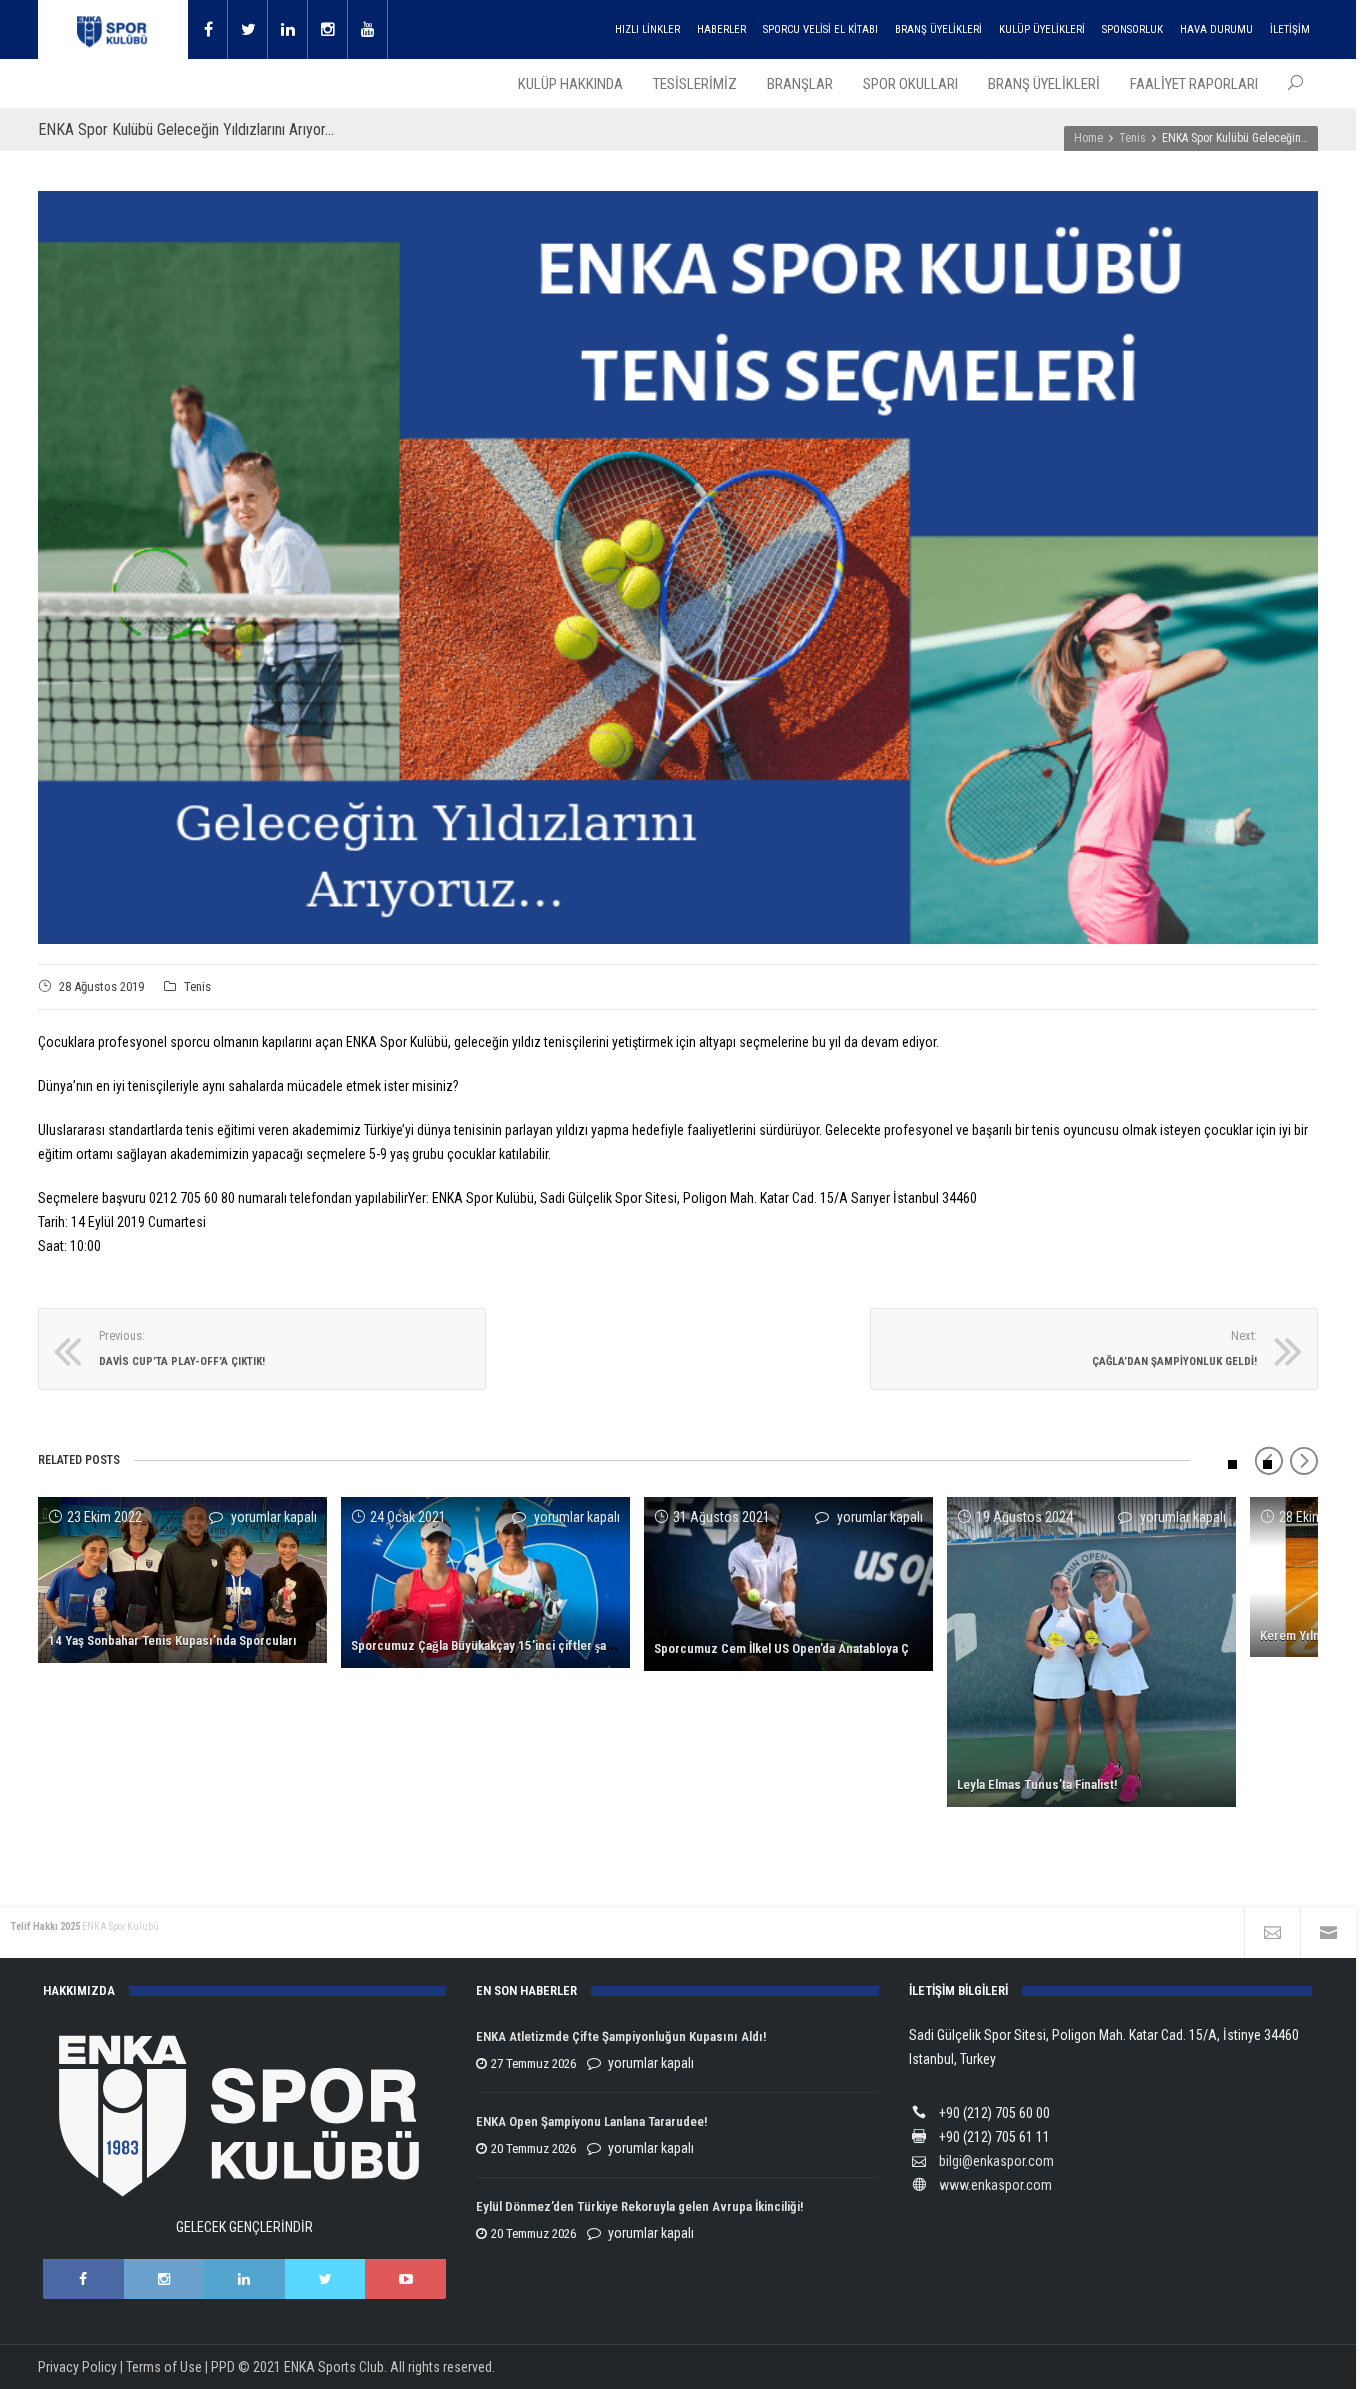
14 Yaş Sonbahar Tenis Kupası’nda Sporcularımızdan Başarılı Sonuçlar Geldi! (258, 1640)
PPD (223, 2367)
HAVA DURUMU (1216, 29)
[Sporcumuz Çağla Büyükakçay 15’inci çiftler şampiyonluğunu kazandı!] (485, 1582)
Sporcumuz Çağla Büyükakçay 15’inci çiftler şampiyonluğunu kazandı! (542, 1645)
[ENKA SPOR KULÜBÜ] (113, 29)
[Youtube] (368, 29)
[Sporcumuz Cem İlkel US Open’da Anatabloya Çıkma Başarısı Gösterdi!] (788, 1583)
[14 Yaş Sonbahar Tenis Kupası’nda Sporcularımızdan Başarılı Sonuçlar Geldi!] (182, 1579)
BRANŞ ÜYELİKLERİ (938, 29)
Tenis (197, 986)
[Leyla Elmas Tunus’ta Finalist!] (1091, 1651)
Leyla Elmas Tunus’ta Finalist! (1037, 1784)
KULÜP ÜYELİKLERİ (1042, 29)
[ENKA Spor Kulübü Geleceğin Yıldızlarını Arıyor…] (678, 567)
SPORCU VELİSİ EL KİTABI (820, 29)
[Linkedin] (288, 29)
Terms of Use (164, 2367)
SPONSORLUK (1132, 29)
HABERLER (721, 29)
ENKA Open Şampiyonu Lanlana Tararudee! (591, 2121)
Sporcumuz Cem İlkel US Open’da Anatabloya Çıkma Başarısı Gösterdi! (845, 1648)
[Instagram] (328, 29)
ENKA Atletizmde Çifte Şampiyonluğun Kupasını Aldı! (622, 2036)
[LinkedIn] (244, 2279)
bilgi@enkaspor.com (996, 2161)
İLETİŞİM (1290, 29)
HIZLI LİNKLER (647, 29)
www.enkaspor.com (995, 2185)
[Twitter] (248, 29)
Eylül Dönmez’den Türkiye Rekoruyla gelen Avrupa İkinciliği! (639, 2206)
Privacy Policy (77, 2367)
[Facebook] (208, 29)
